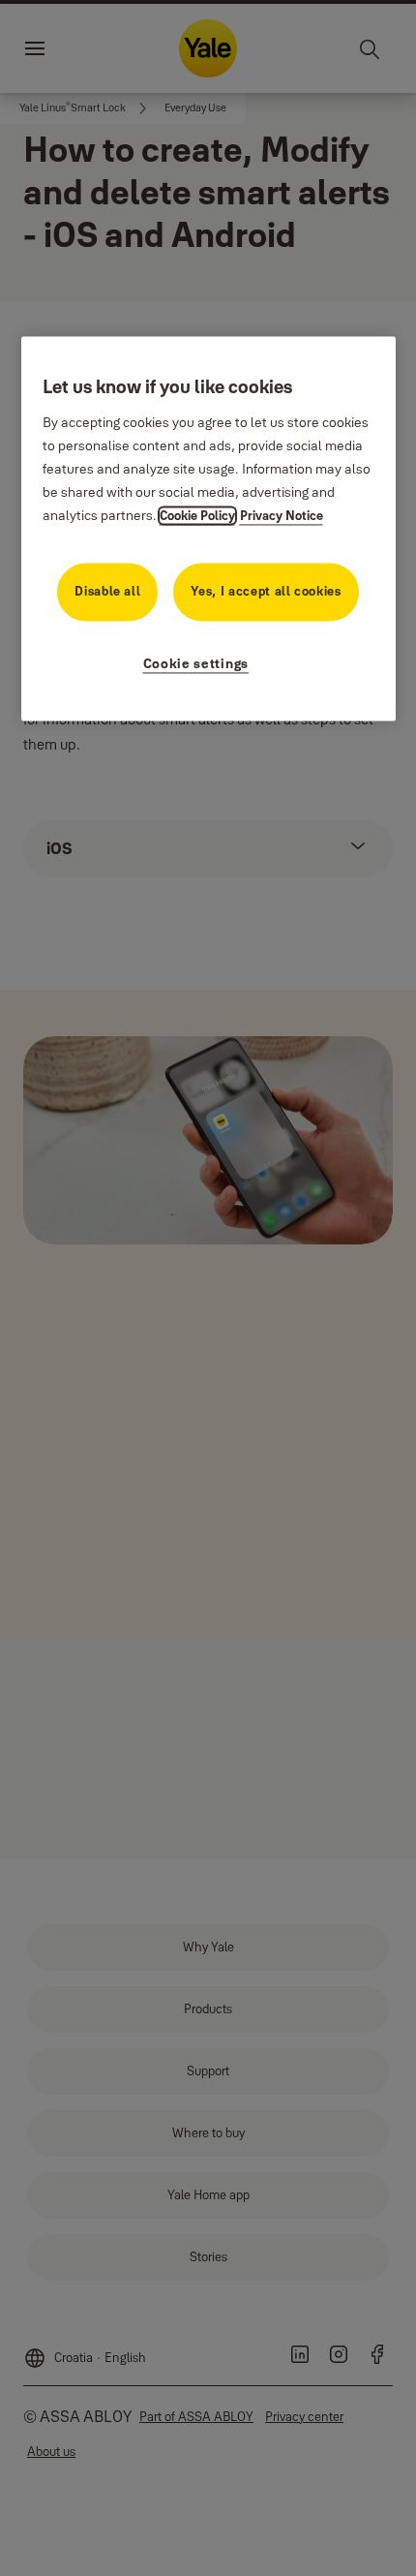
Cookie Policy (197, 515)
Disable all (107, 591)
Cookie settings (196, 663)
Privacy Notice (282, 515)
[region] (208, 528)
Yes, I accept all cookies (266, 591)
